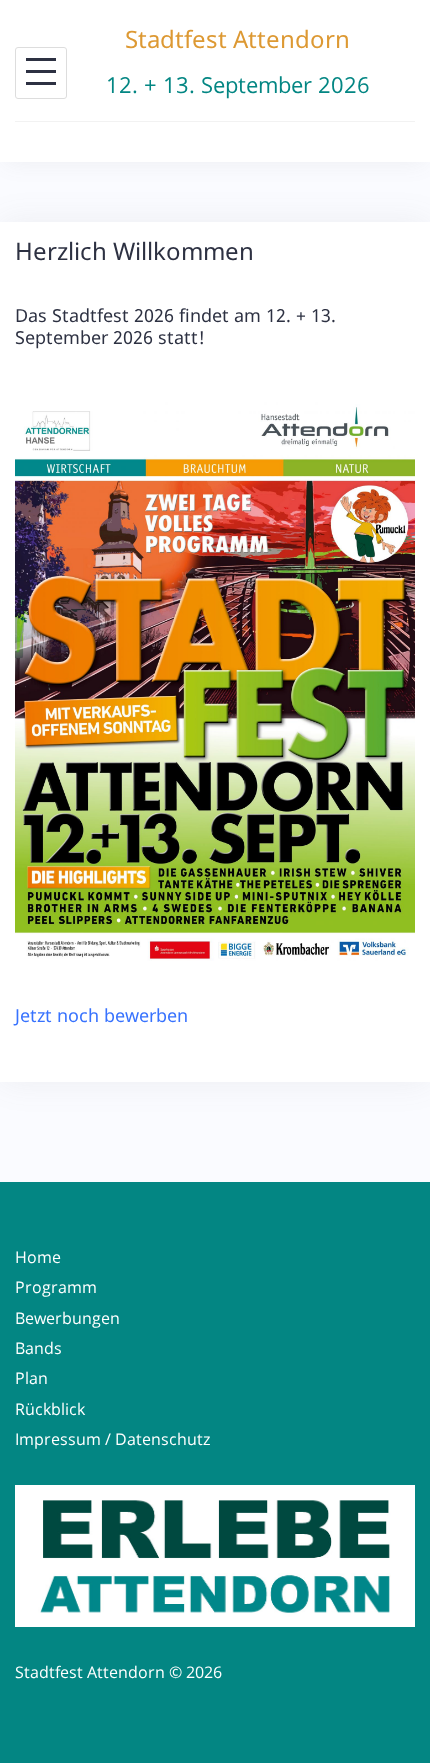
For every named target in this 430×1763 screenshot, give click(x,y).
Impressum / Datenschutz (112, 1439)
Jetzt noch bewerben (101, 1015)
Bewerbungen (67, 1318)
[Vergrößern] (389, 426)
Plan (31, 1378)
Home (38, 1257)
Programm (56, 1287)
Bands (38, 1348)
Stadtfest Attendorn (237, 38)
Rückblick (50, 1409)
